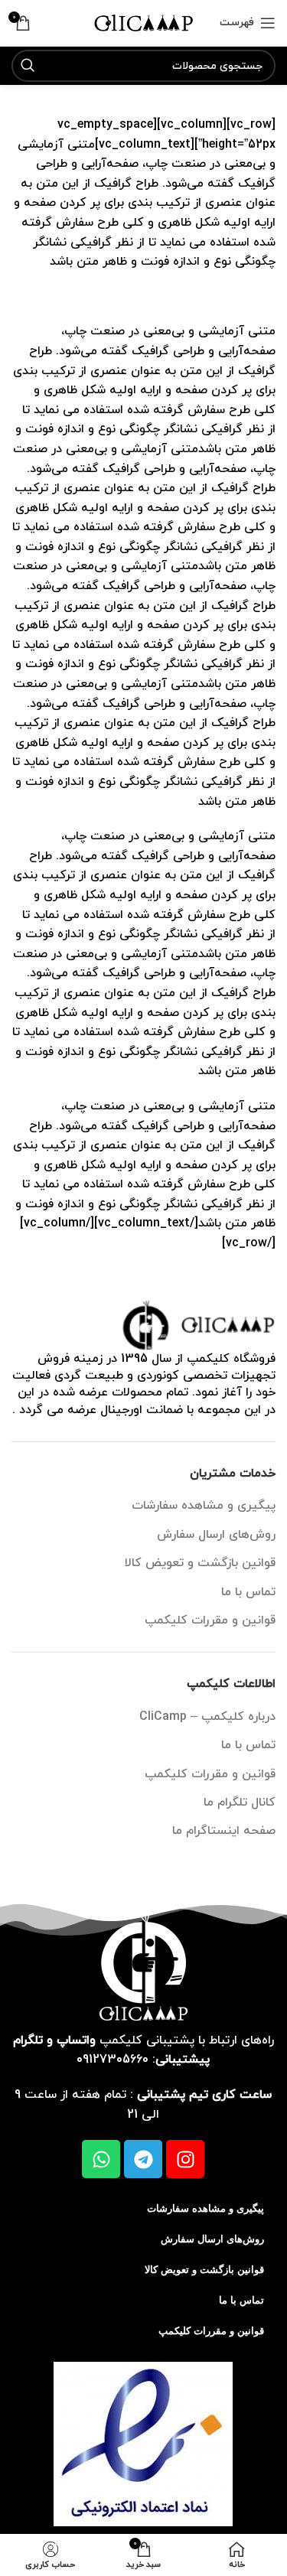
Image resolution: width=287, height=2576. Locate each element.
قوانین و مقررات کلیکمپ (210, 1620)
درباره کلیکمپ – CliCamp (207, 1717)
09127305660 (113, 2060)
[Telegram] (143, 2159)
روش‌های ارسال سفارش (216, 1535)
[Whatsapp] (101, 2159)
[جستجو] (28, 66)
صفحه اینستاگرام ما (224, 1831)
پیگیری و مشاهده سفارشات (204, 1506)
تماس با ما (248, 1592)
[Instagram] (185, 2159)
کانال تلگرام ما (240, 1803)
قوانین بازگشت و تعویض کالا (200, 1563)
